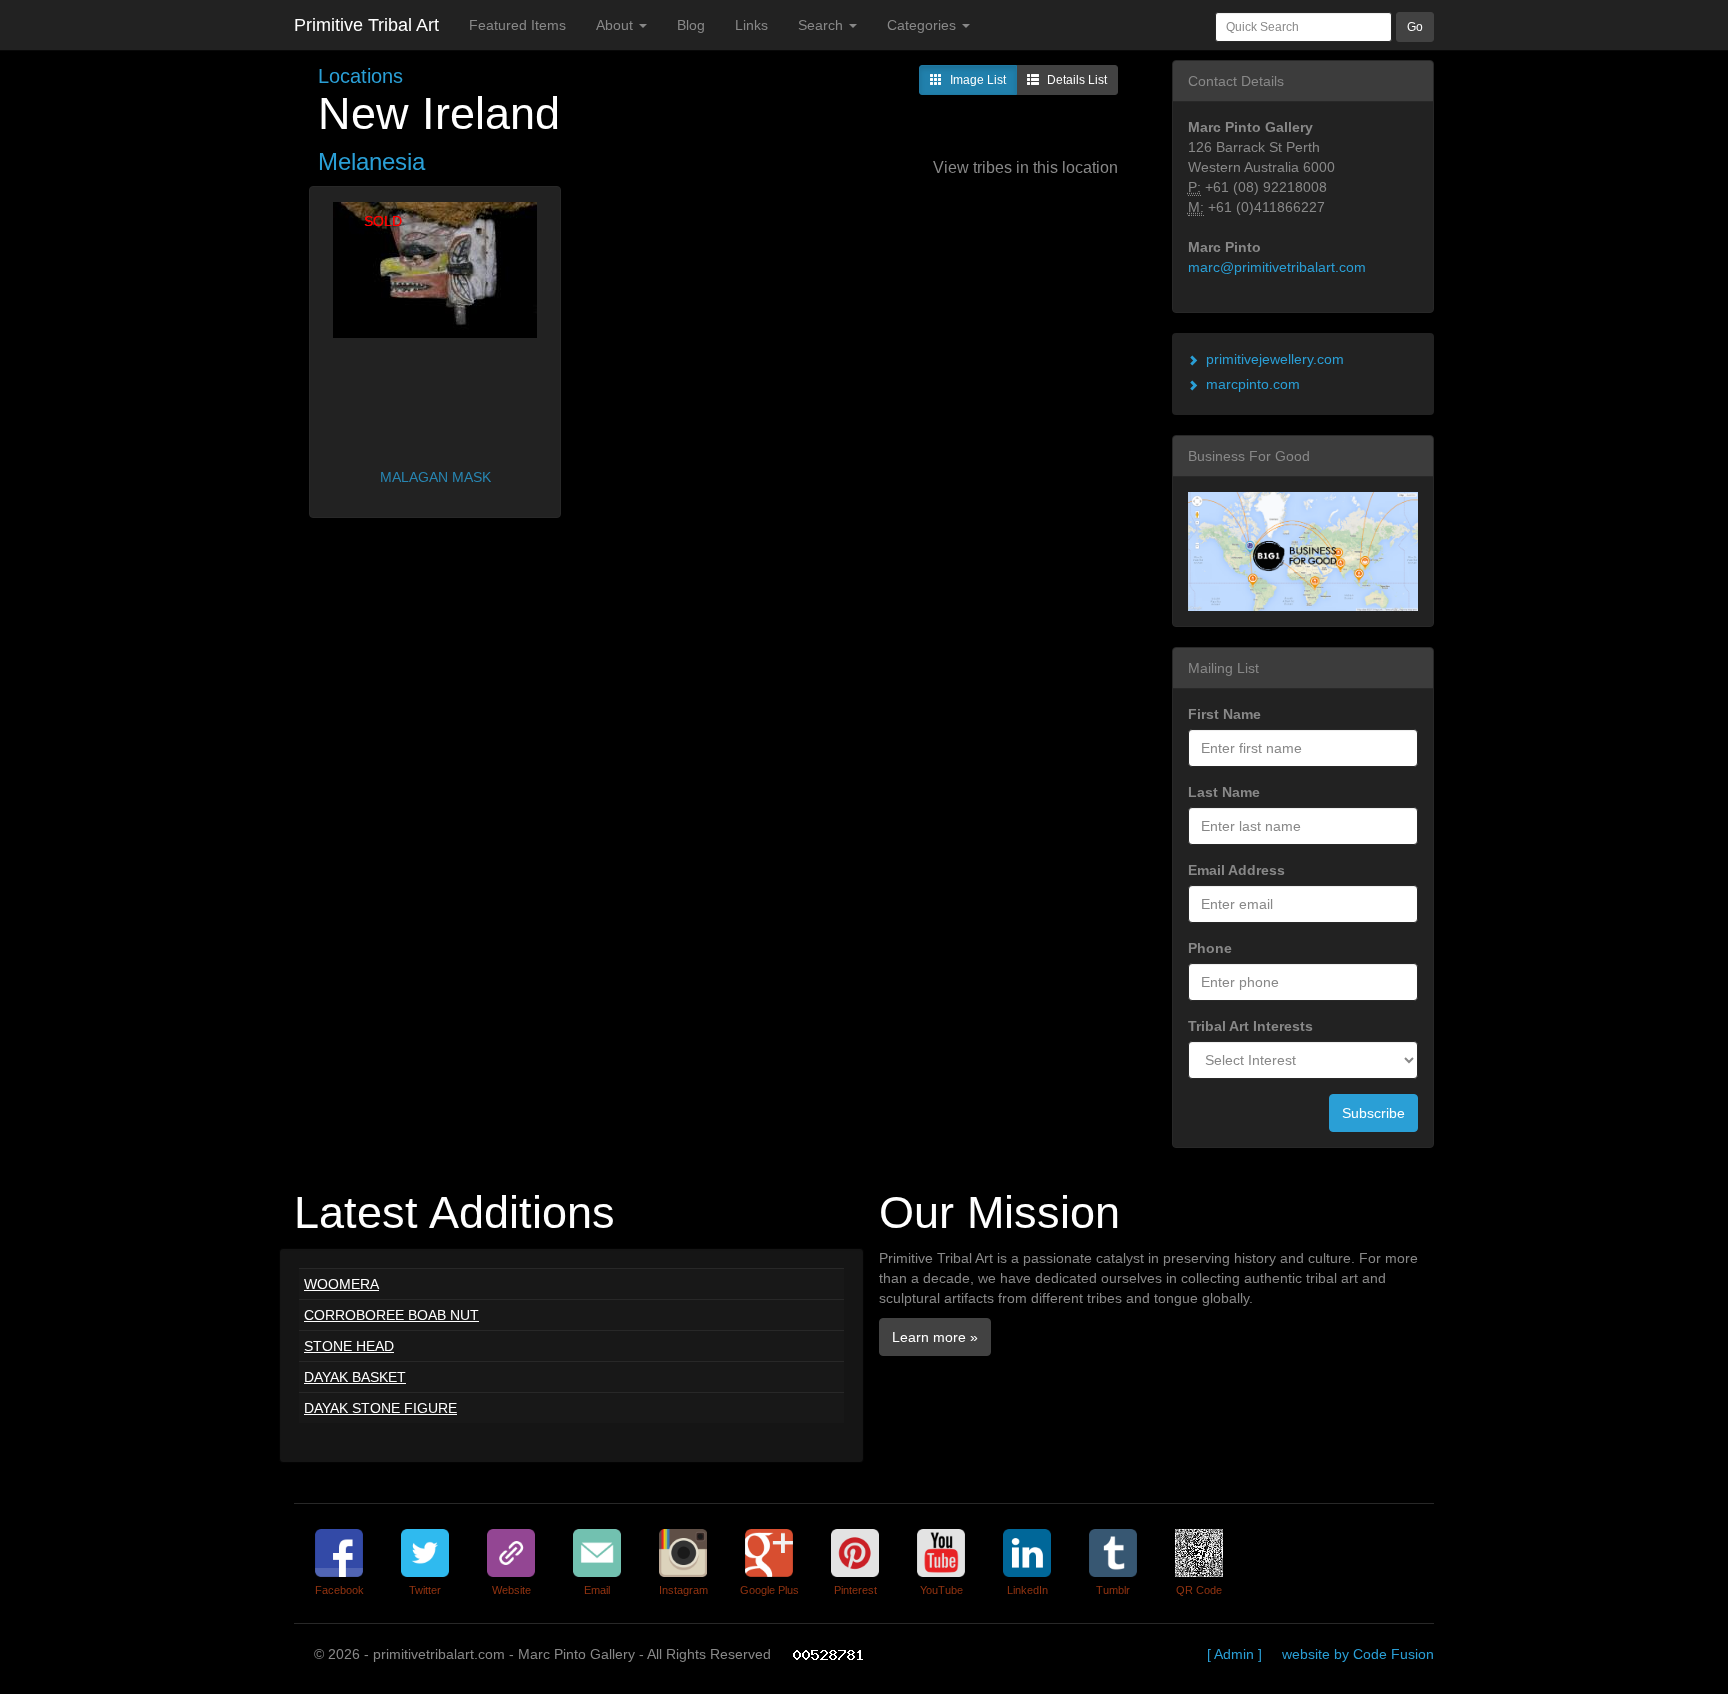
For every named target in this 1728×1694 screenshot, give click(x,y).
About (616, 25)
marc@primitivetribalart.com (1277, 267)
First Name (1224, 714)
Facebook (339, 1590)
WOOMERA (341, 1284)
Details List (1077, 80)
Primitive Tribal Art (366, 25)
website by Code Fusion (1358, 1654)
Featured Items (517, 25)
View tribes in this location (1025, 167)
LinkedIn (1027, 1590)
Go (1415, 27)
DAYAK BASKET (355, 1377)
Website (511, 1590)
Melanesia (371, 161)
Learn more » (935, 1337)
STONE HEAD (349, 1346)
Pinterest (855, 1590)
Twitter (425, 1590)
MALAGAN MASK (435, 477)
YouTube (941, 1590)
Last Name (1224, 792)
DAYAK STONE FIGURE (380, 1408)
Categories (923, 25)
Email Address (1236, 870)
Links (751, 25)
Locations (360, 76)
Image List (978, 80)
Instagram (683, 1590)
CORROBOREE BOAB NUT (391, 1315)
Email (597, 1590)
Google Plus (769, 1590)
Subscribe (1373, 1113)
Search (822, 25)
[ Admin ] (1234, 1654)
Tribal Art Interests (1250, 1026)
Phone (1210, 948)
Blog (691, 25)
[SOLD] (435, 269)
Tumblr (1113, 1590)
